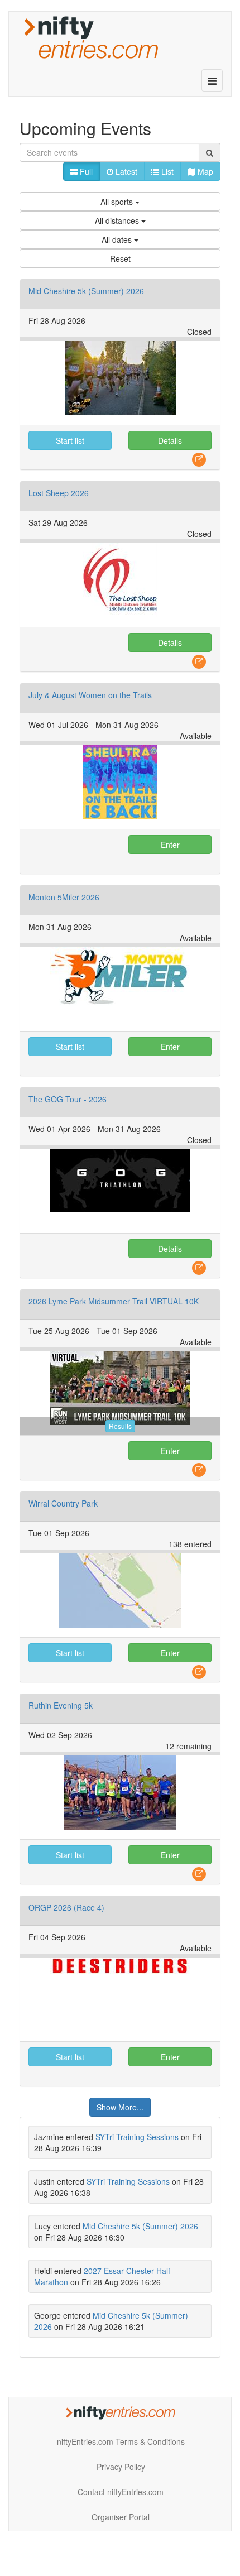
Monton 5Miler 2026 (64, 897)
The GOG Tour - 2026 (68, 1099)
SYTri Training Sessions (137, 2137)
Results (120, 1426)
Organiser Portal (121, 2517)
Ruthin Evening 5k (61, 1705)
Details (170, 440)
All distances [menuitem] (118, 220)
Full (85, 171)
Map (204, 171)
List (166, 171)
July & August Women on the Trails (90, 695)
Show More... (120, 2107)
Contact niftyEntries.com (121, 2492)
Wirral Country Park (63, 1503)
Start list (70, 440)
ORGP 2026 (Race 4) (66, 1907)
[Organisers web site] (199, 459)
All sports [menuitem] (118, 202)
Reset (120, 258)
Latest (125, 171)
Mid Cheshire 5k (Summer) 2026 (86, 291)
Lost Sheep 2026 (59, 493)
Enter (170, 845)
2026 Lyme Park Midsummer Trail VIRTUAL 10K (114, 1301)
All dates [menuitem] (118, 239)
